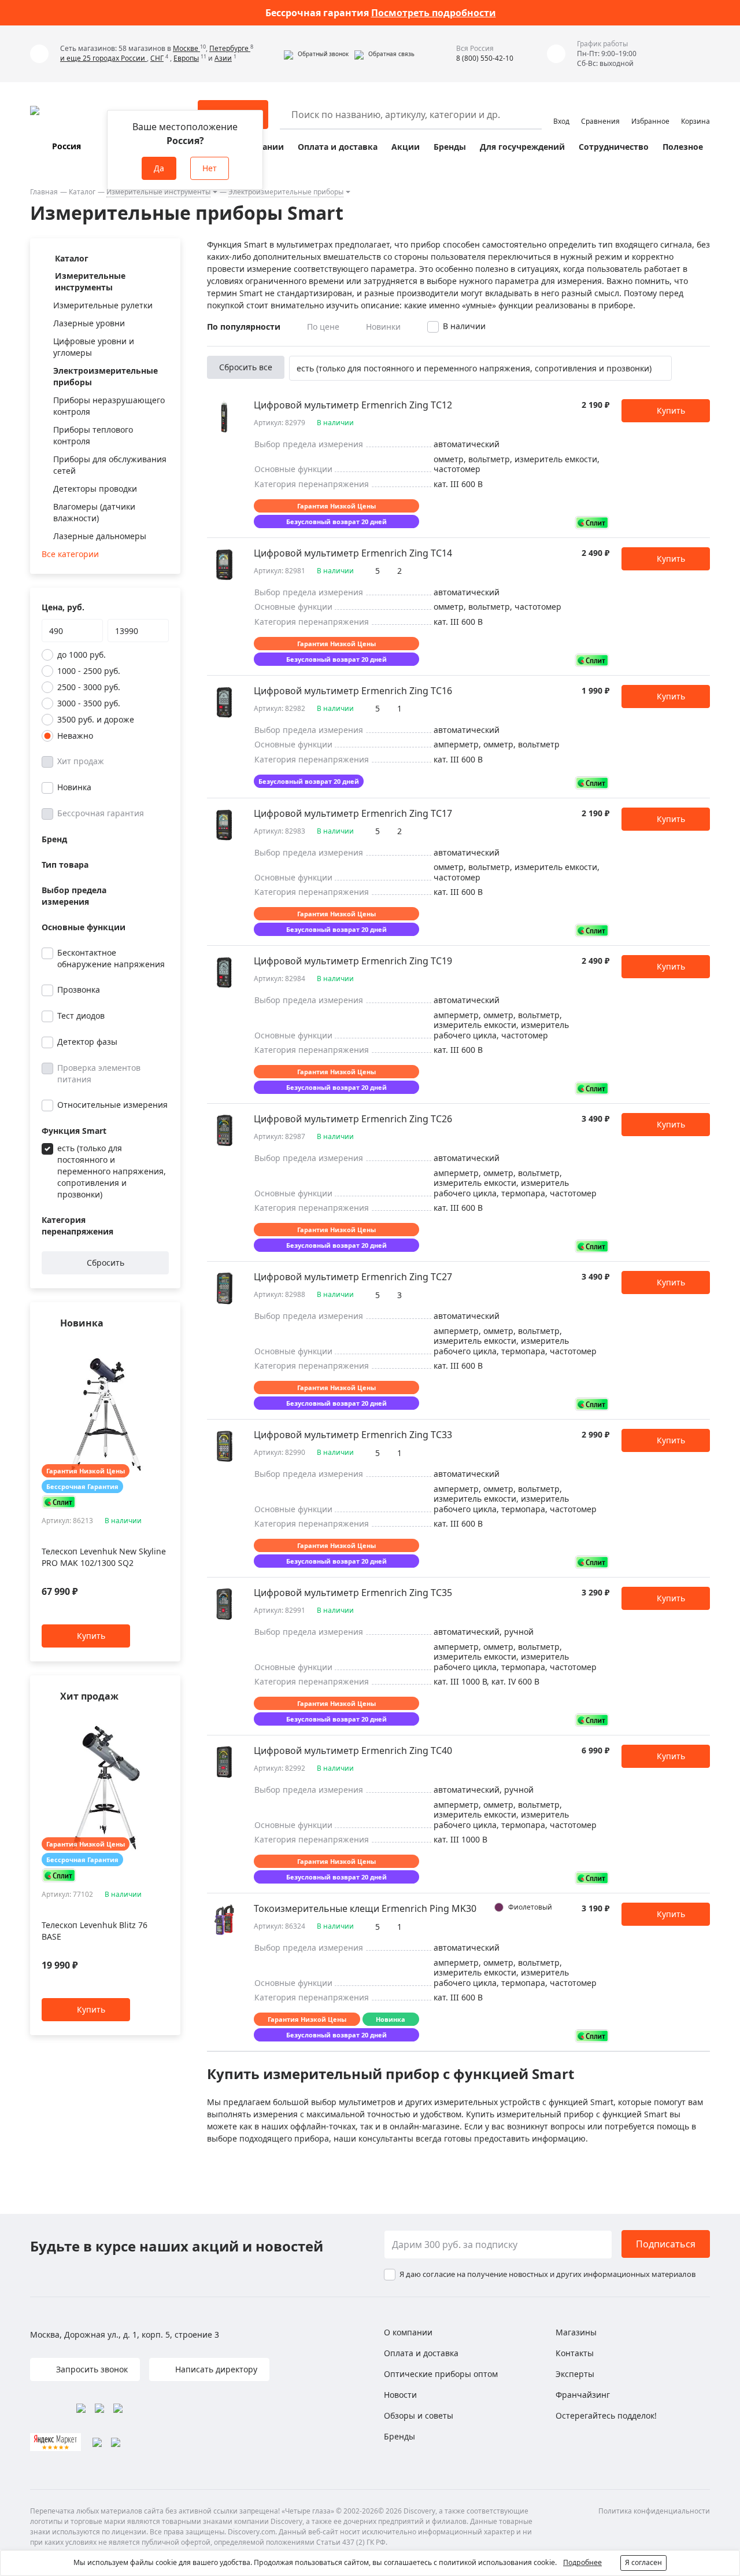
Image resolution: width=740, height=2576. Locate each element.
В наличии (464, 326)
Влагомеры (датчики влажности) (94, 512)
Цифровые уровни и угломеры (94, 347)
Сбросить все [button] (246, 367)
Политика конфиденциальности (654, 2511)
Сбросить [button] (106, 1263)
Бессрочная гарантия (101, 813)
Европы (186, 58)
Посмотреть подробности (434, 13)
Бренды (450, 147)
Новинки (383, 327)
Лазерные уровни (89, 323)
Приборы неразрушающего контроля (109, 406)
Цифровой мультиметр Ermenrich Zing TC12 (353, 405)
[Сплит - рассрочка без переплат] (59, 1502)
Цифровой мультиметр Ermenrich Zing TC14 (353, 553)
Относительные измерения (112, 1105)
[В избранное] (148, 1346)
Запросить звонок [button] (91, 2369)
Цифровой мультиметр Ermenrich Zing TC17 (353, 813)
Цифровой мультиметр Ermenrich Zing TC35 (353, 1593)
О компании (408, 2332)
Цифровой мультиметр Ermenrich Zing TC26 (353, 1119)
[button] (316, 54)
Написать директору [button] (215, 2369)
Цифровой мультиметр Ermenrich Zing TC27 (353, 1277)
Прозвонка (79, 990)
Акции (406, 147)
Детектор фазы (87, 1042)
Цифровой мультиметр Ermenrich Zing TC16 (353, 691)
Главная (44, 192)
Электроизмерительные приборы (286, 192)
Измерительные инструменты (158, 192)
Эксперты (575, 2374)
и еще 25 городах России (103, 58)
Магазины (576, 2332)
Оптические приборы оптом (441, 2374)
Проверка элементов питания (99, 1073)
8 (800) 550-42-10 (485, 58)
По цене (323, 327)
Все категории (70, 554)
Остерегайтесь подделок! (606, 2415)
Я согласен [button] (643, 2562)
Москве (186, 48)
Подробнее (582, 2562)
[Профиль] (561, 109)
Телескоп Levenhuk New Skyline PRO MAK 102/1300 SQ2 (104, 1558)
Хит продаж (81, 761)
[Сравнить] (163, 1346)
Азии (223, 58)
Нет (210, 168)
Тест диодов (81, 1016)
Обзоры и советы (419, 2415)
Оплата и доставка (338, 147)
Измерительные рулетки (103, 305)
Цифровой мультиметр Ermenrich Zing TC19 (353, 961)
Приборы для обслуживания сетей (110, 465)
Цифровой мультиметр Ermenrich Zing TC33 (353, 1435)
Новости (400, 2395)
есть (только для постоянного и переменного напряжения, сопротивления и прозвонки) (112, 1171)
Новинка (74, 787)
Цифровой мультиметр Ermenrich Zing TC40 (353, 1750)
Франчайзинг (583, 2395)
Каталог (82, 192)
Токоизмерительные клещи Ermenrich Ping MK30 (365, 1908)
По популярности (244, 327)
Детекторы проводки (95, 489)
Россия (66, 146)
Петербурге (230, 48)
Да (159, 168)
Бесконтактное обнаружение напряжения (111, 958)
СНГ (157, 58)
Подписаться (666, 2244)
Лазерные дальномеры (100, 536)
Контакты (575, 2353)
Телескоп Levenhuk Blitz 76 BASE (95, 1931)
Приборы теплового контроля (93, 435)
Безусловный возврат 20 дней (336, 522)
